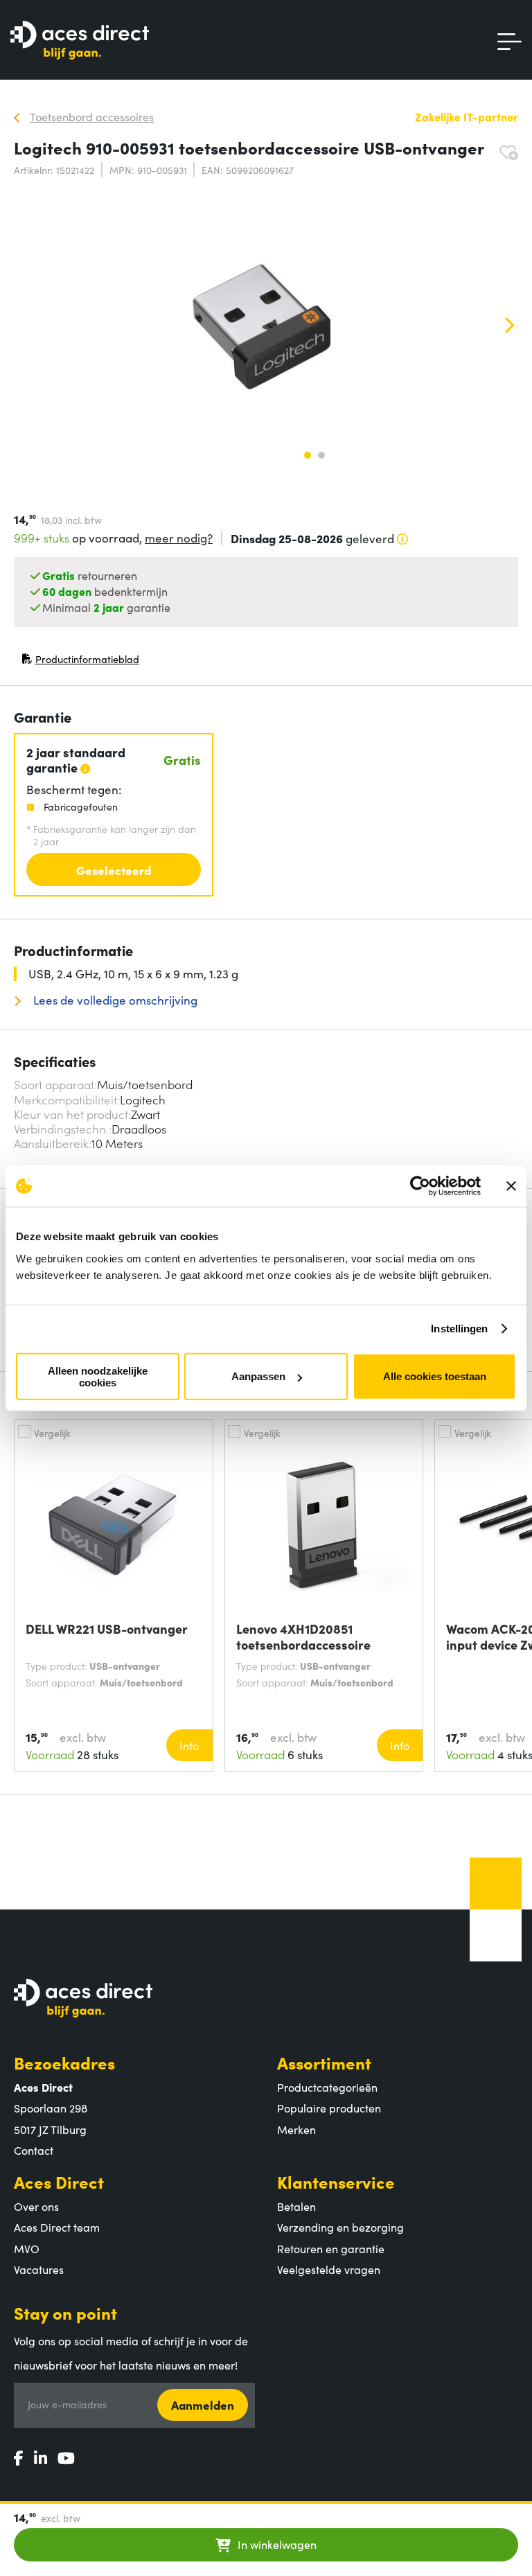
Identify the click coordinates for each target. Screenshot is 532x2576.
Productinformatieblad (80, 662)
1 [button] (308, 455)
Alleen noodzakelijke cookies (98, 1376)
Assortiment (324, 2062)
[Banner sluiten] (511, 1186)
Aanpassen (258, 1376)
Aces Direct (59, 2181)
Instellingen (459, 1329)
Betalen (296, 2206)
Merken (296, 2129)
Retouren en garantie (331, 2248)
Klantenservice (336, 2181)
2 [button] (321, 455)
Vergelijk (52, 1433)
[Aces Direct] (80, 41)
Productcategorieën (327, 2087)
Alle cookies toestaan (435, 1376)
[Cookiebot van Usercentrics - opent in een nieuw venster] (420, 1186)
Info (189, 1745)
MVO (27, 2248)
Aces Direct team (57, 2227)
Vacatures (39, 2269)
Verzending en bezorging (340, 2227)
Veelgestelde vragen (329, 2269)
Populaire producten (329, 2108)
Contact (34, 2150)
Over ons (36, 2206)
